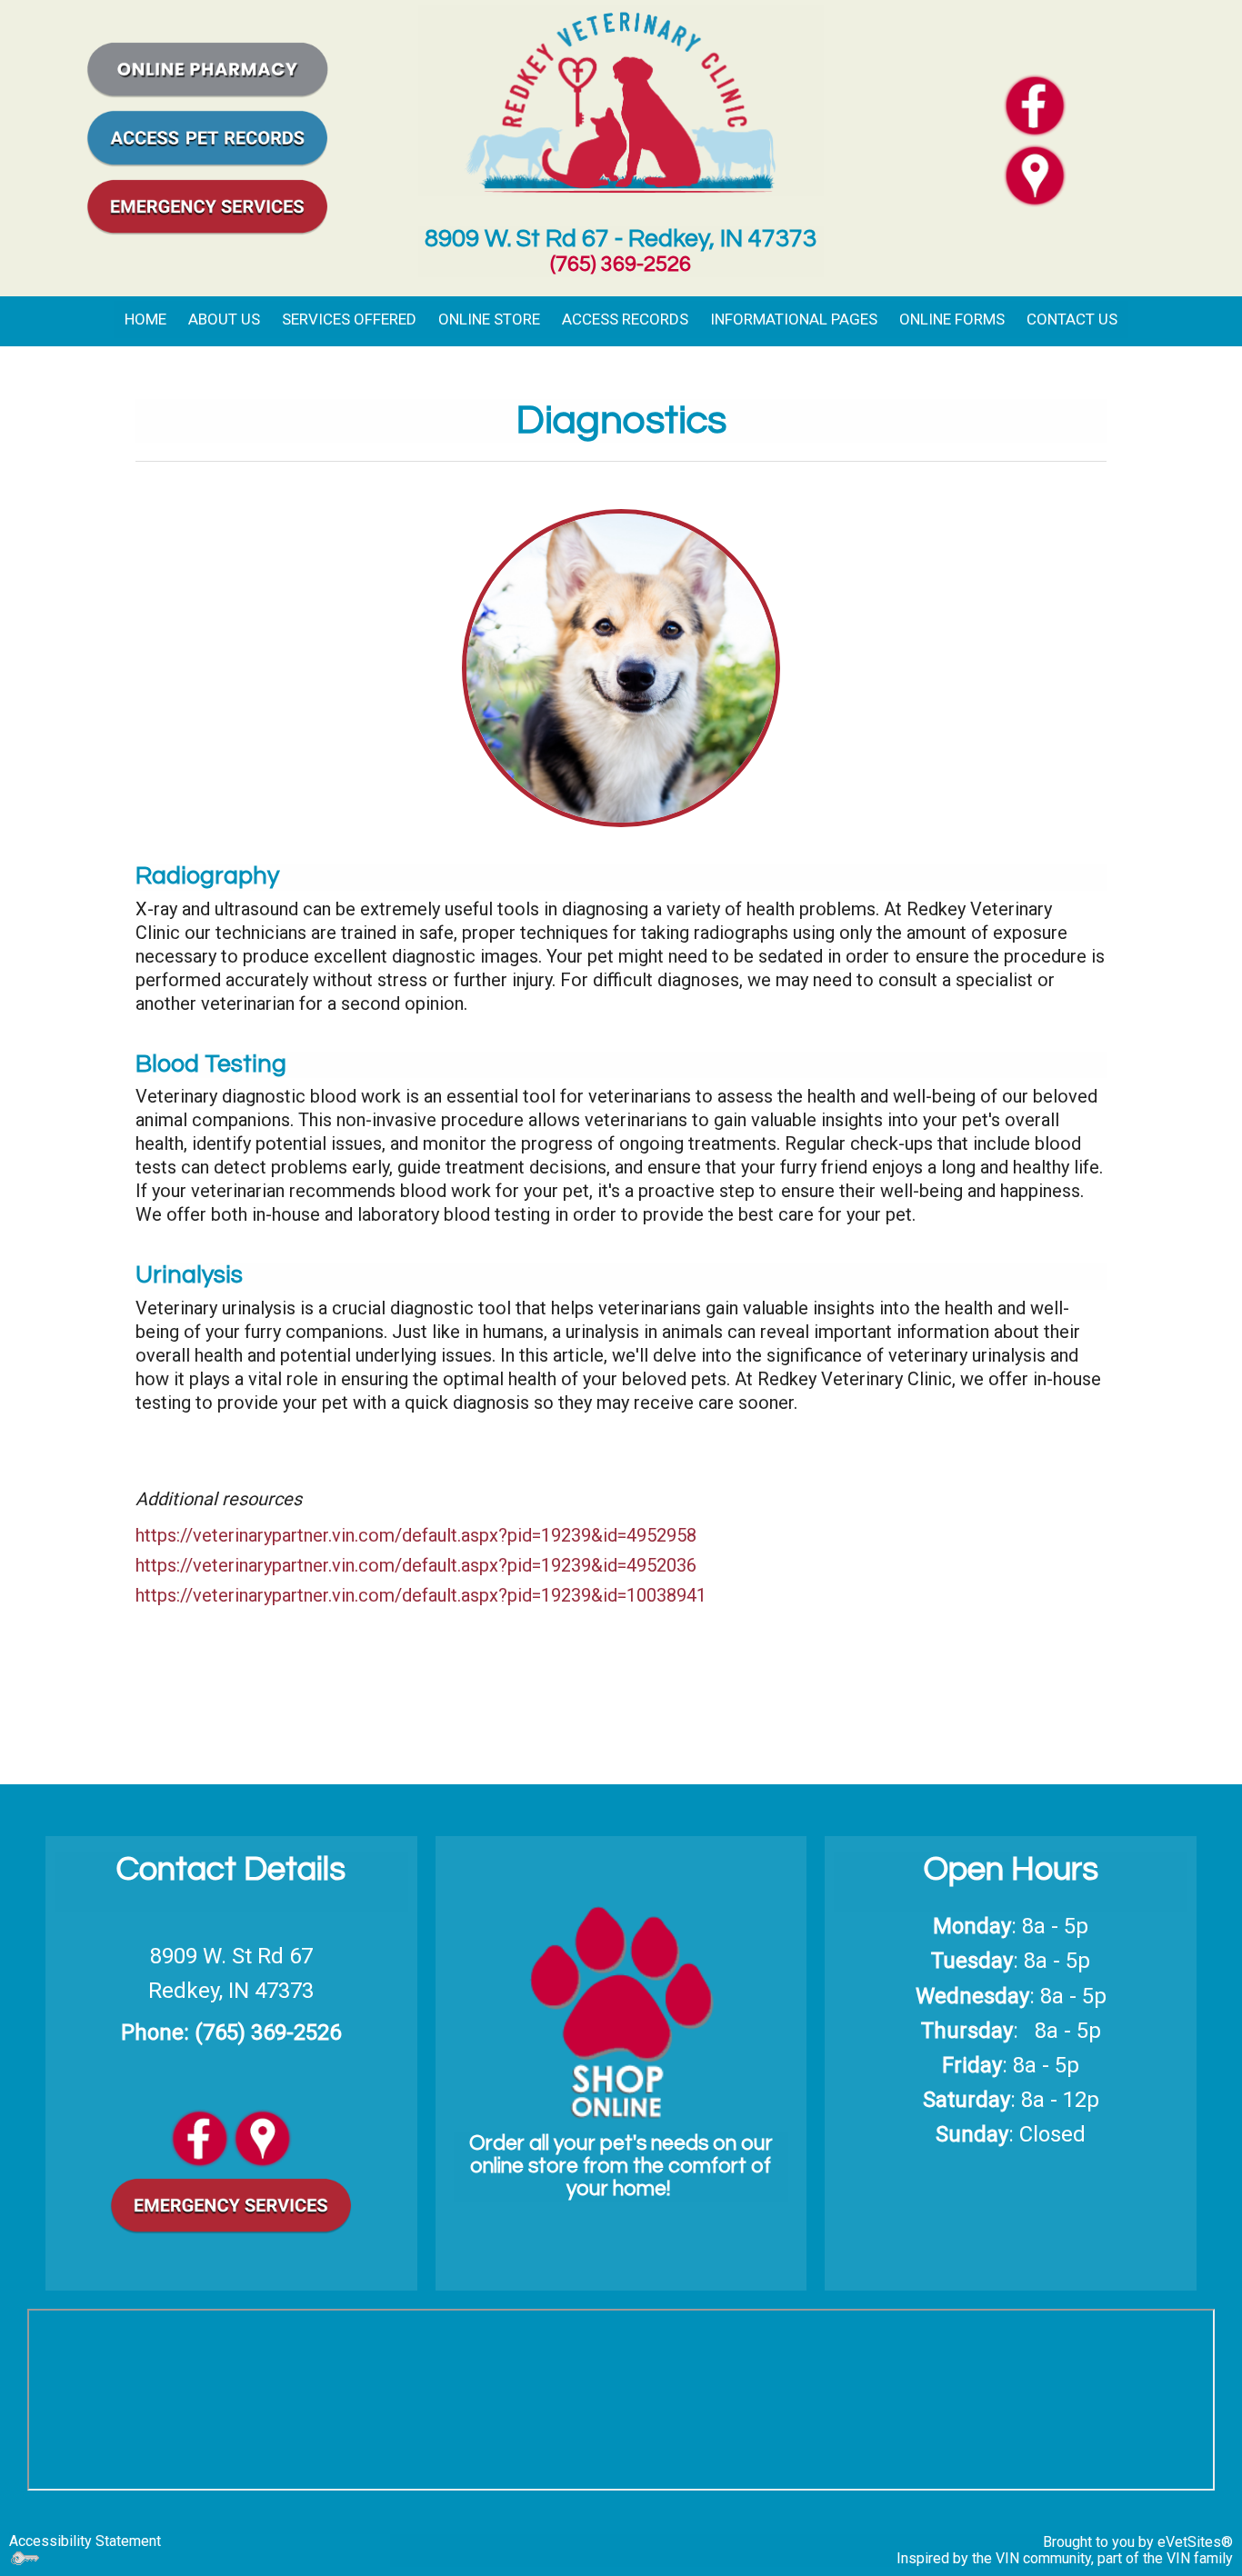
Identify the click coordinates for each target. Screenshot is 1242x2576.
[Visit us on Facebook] (200, 2137)
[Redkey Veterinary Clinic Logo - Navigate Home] (621, 99)
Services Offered (349, 319)
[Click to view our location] (1035, 175)
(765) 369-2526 (621, 264)
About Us (224, 319)
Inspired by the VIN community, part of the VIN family (1065, 2558)
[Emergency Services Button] (207, 205)
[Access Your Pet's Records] (207, 136)
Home (145, 319)
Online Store (489, 319)
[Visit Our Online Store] (207, 67)
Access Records (625, 319)
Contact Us (1072, 319)
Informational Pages (794, 319)
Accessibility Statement (85, 2541)
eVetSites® (1195, 2542)
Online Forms (952, 319)
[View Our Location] (262, 2137)
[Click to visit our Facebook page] (1035, 105)
